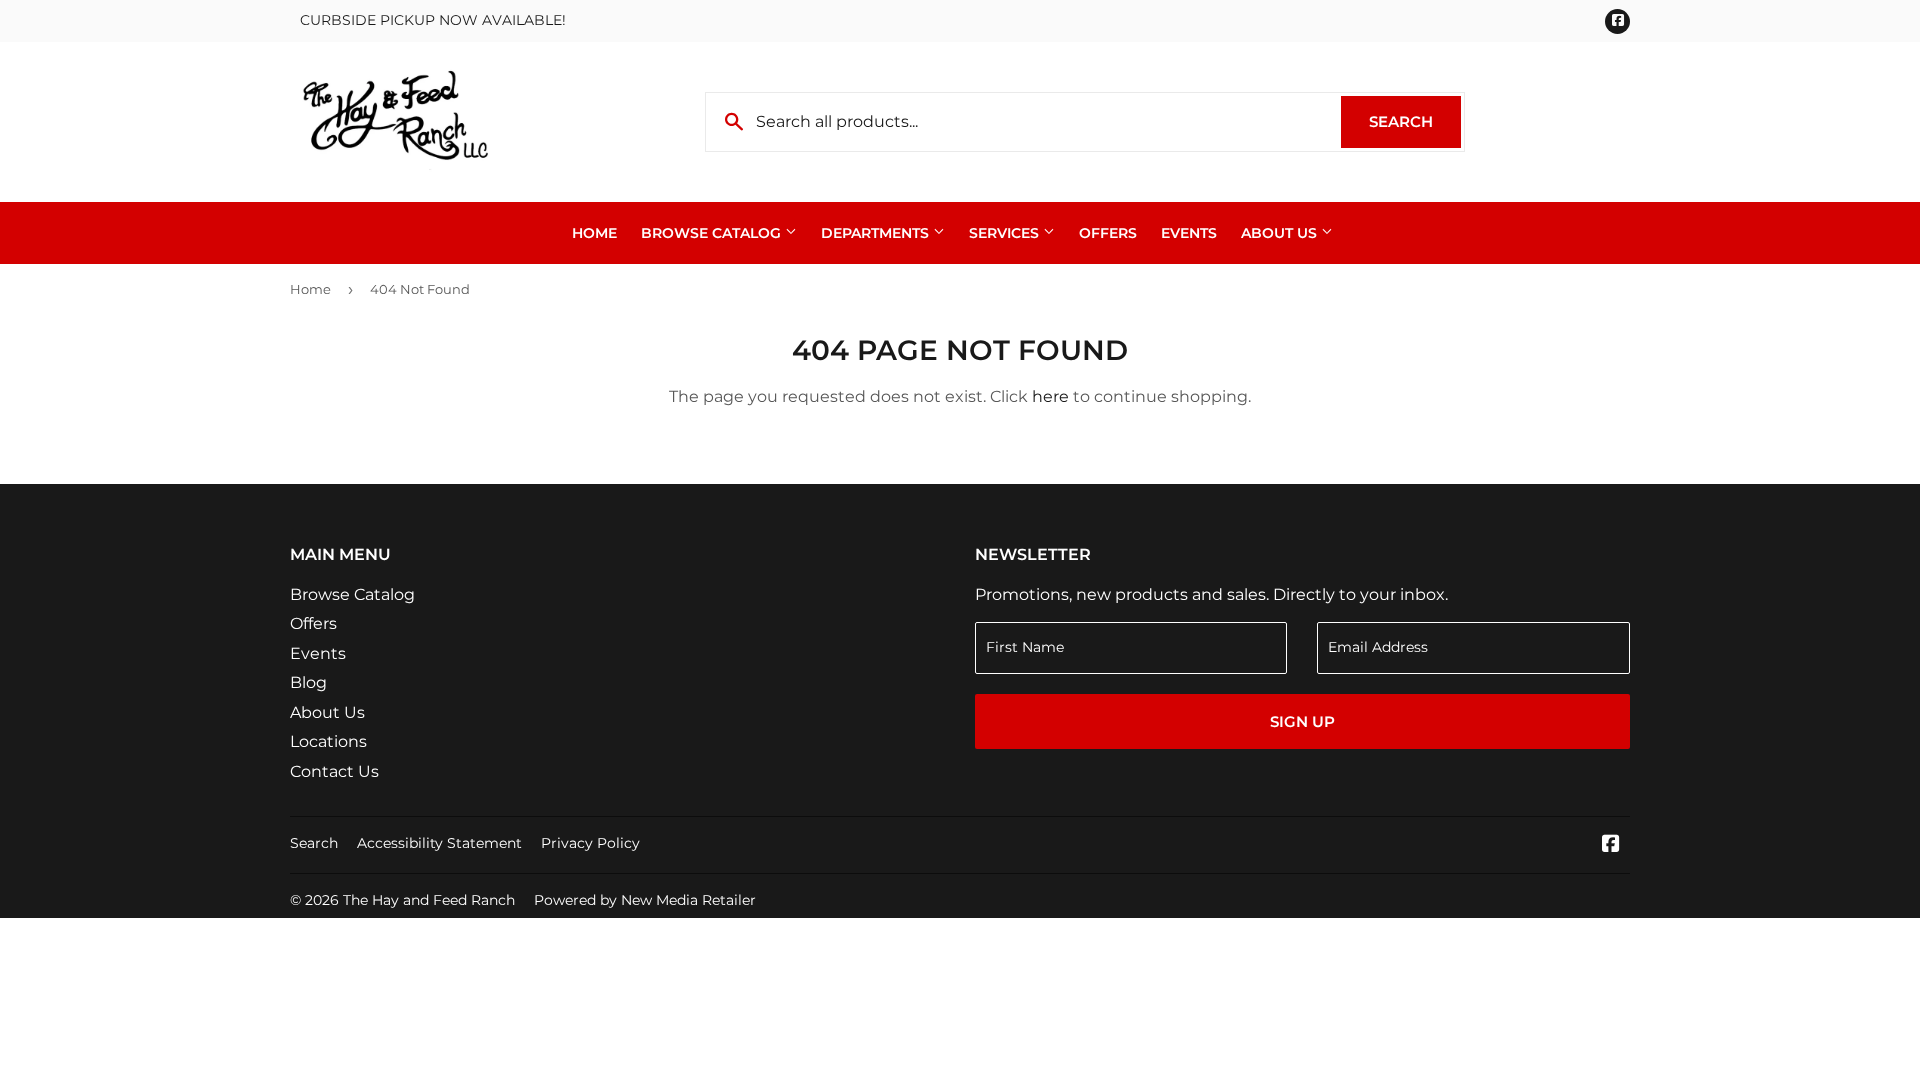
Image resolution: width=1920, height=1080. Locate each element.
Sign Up (1302, 721)
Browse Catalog (713, 233)
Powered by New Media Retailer (645, 900)
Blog (308, 682)
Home (594, 233)
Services (1006, 233)
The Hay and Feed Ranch (429, 900)
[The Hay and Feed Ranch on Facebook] (1611, 845)
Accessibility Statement (439, 843)
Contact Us (334, 771)
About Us (1281, 233)
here (1050, 396)
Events (1189, 233)
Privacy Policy (590, 843)
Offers (1108, 233)
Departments (877, 233)
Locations (328, 741)
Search (1415, 121)
